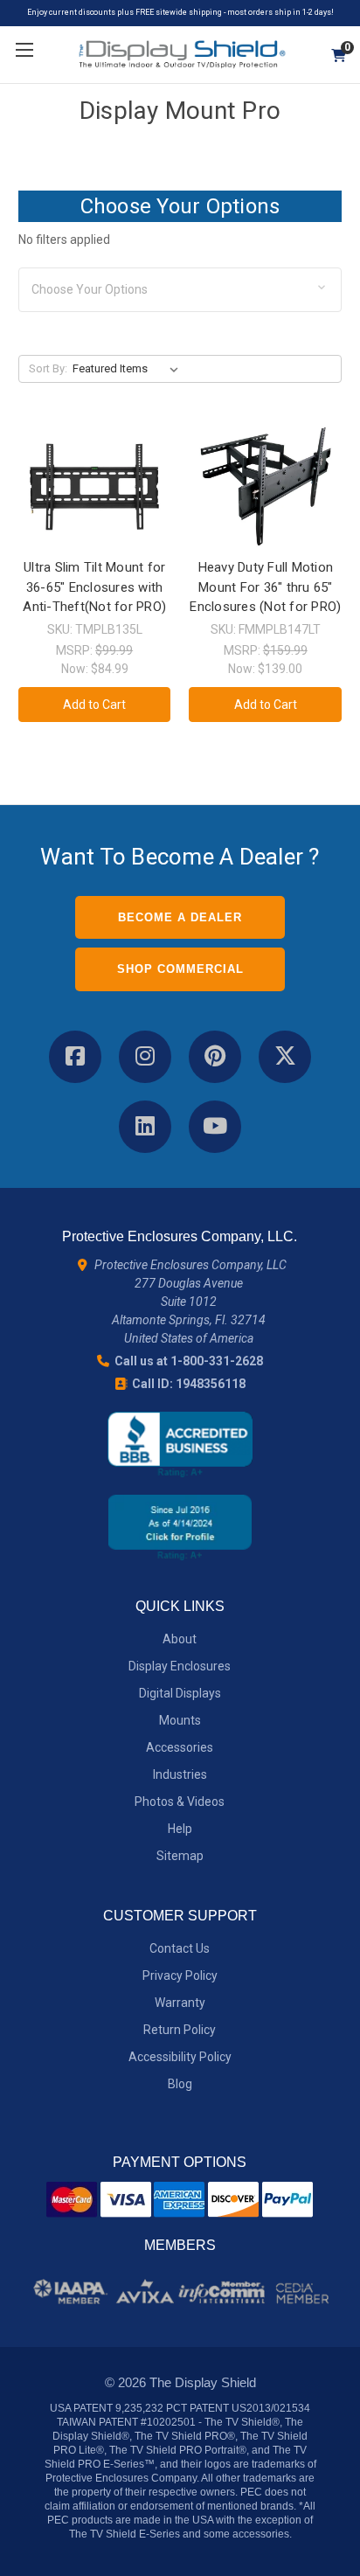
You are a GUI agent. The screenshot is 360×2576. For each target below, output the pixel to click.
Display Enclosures (180, 1666)
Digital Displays (180, 1693)
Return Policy (180, 2030)
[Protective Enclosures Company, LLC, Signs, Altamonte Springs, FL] (180, 1444)
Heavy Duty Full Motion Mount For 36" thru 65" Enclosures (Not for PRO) (265, 587)
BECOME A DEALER (180, 917)
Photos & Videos (180, 1802)
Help (180, 1829)
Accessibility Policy (180, 2057)
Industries (180, 1774)
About (180, 1639)
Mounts (180, 1720)
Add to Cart (94, 705)
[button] (180, 290)
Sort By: (48, 368)
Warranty (180, 2003)
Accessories (180, 1747)
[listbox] (129, 369)
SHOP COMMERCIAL (180, 969)
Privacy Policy (180, 1975)
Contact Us (180, 1948)
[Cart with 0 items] (332, 56)
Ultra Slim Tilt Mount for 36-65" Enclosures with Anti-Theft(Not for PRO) (94, 587)
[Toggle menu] (24, 50)
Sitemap (180, 1856)
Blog (180, 2084)
